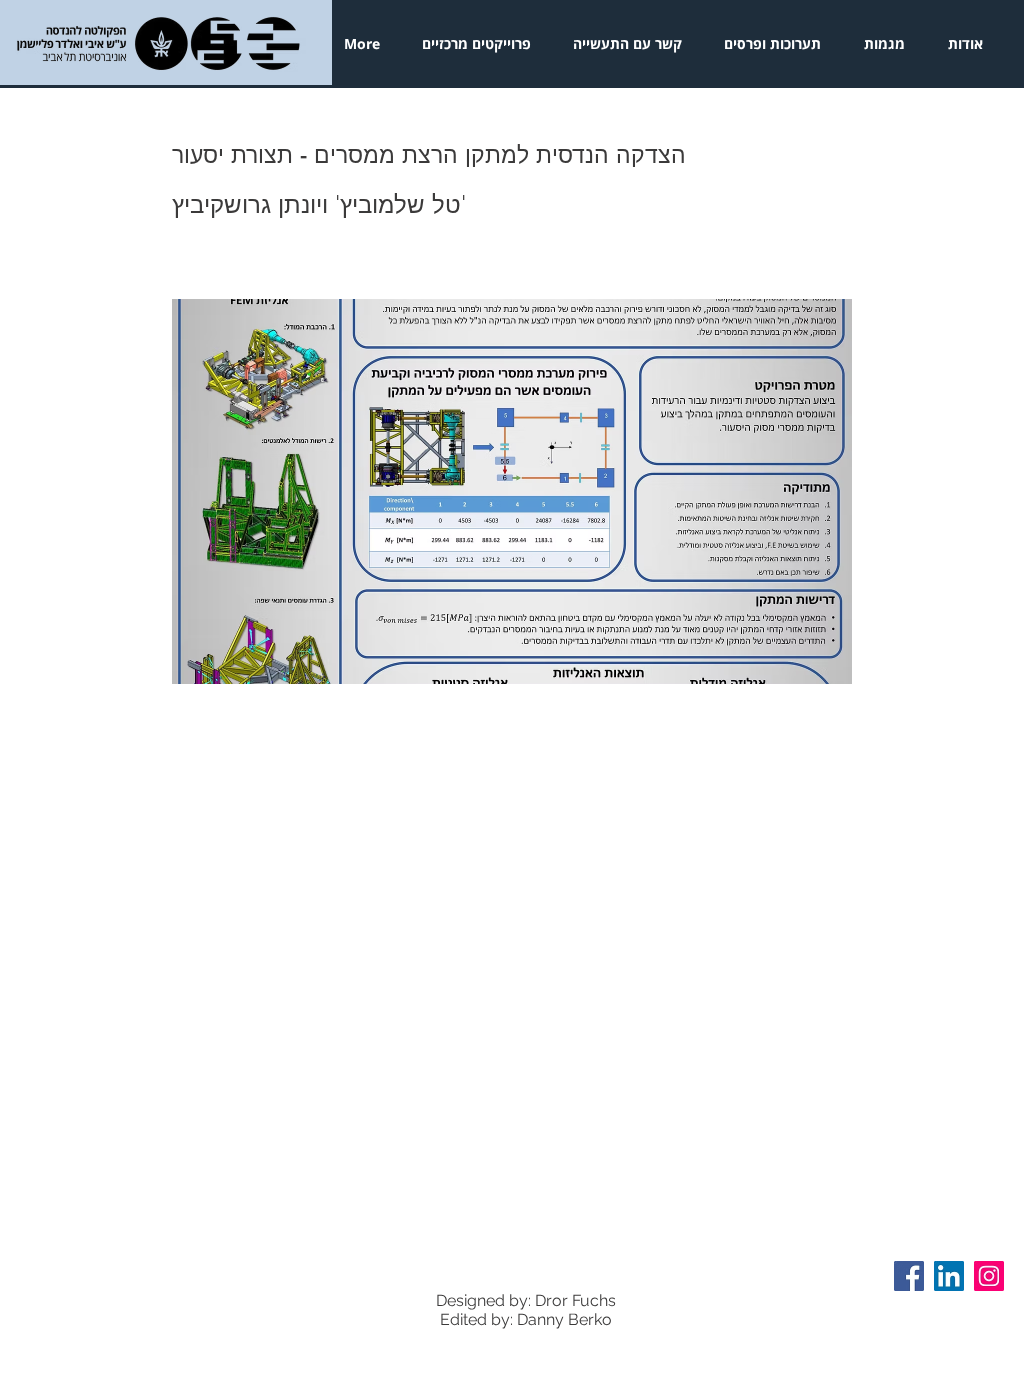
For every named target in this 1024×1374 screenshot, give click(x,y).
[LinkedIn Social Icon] (949, 1276)
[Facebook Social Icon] (909, 1276)
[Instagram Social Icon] (989, 1276)
